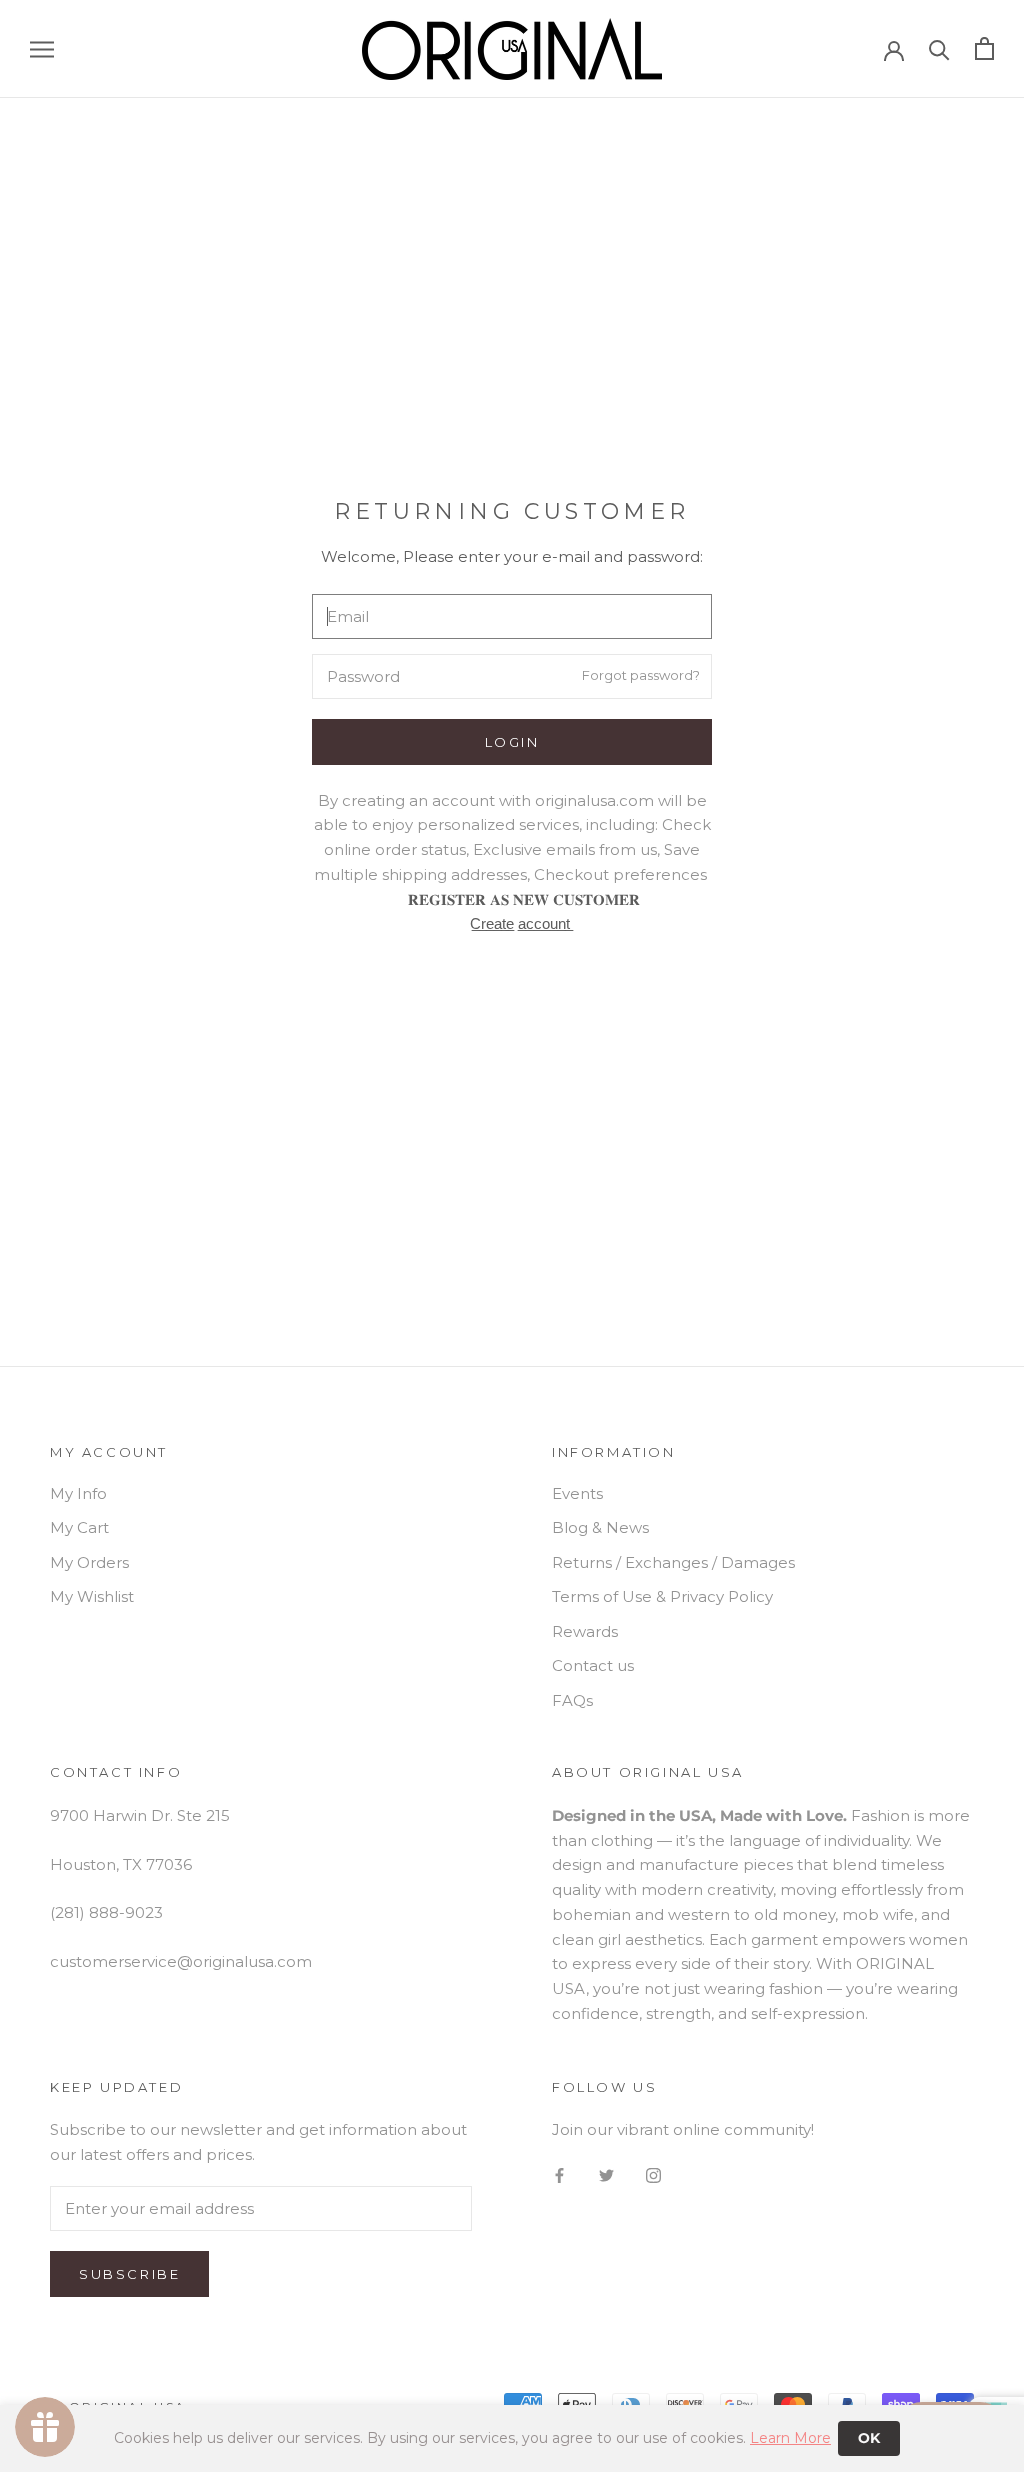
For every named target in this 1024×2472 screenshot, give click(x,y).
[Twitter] (606, 2175)
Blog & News (600, 1527)
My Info (78, 1493)
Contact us (593, 1665)
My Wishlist (92, 1596)
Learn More (790, 2438)
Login (512, 742)
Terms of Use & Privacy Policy (662, 1596)
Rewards (585, 1631)
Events (577, 1493)
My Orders (89, 1562)
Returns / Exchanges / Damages (673, 1562)
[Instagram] (653, 2175)
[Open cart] (984, 48)
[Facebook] (559, 2175)
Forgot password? (641, 675)
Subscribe (129, 2274)
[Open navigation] (42, 49)
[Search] (939, 48)
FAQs (572, 1700)
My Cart (79, 1527)
